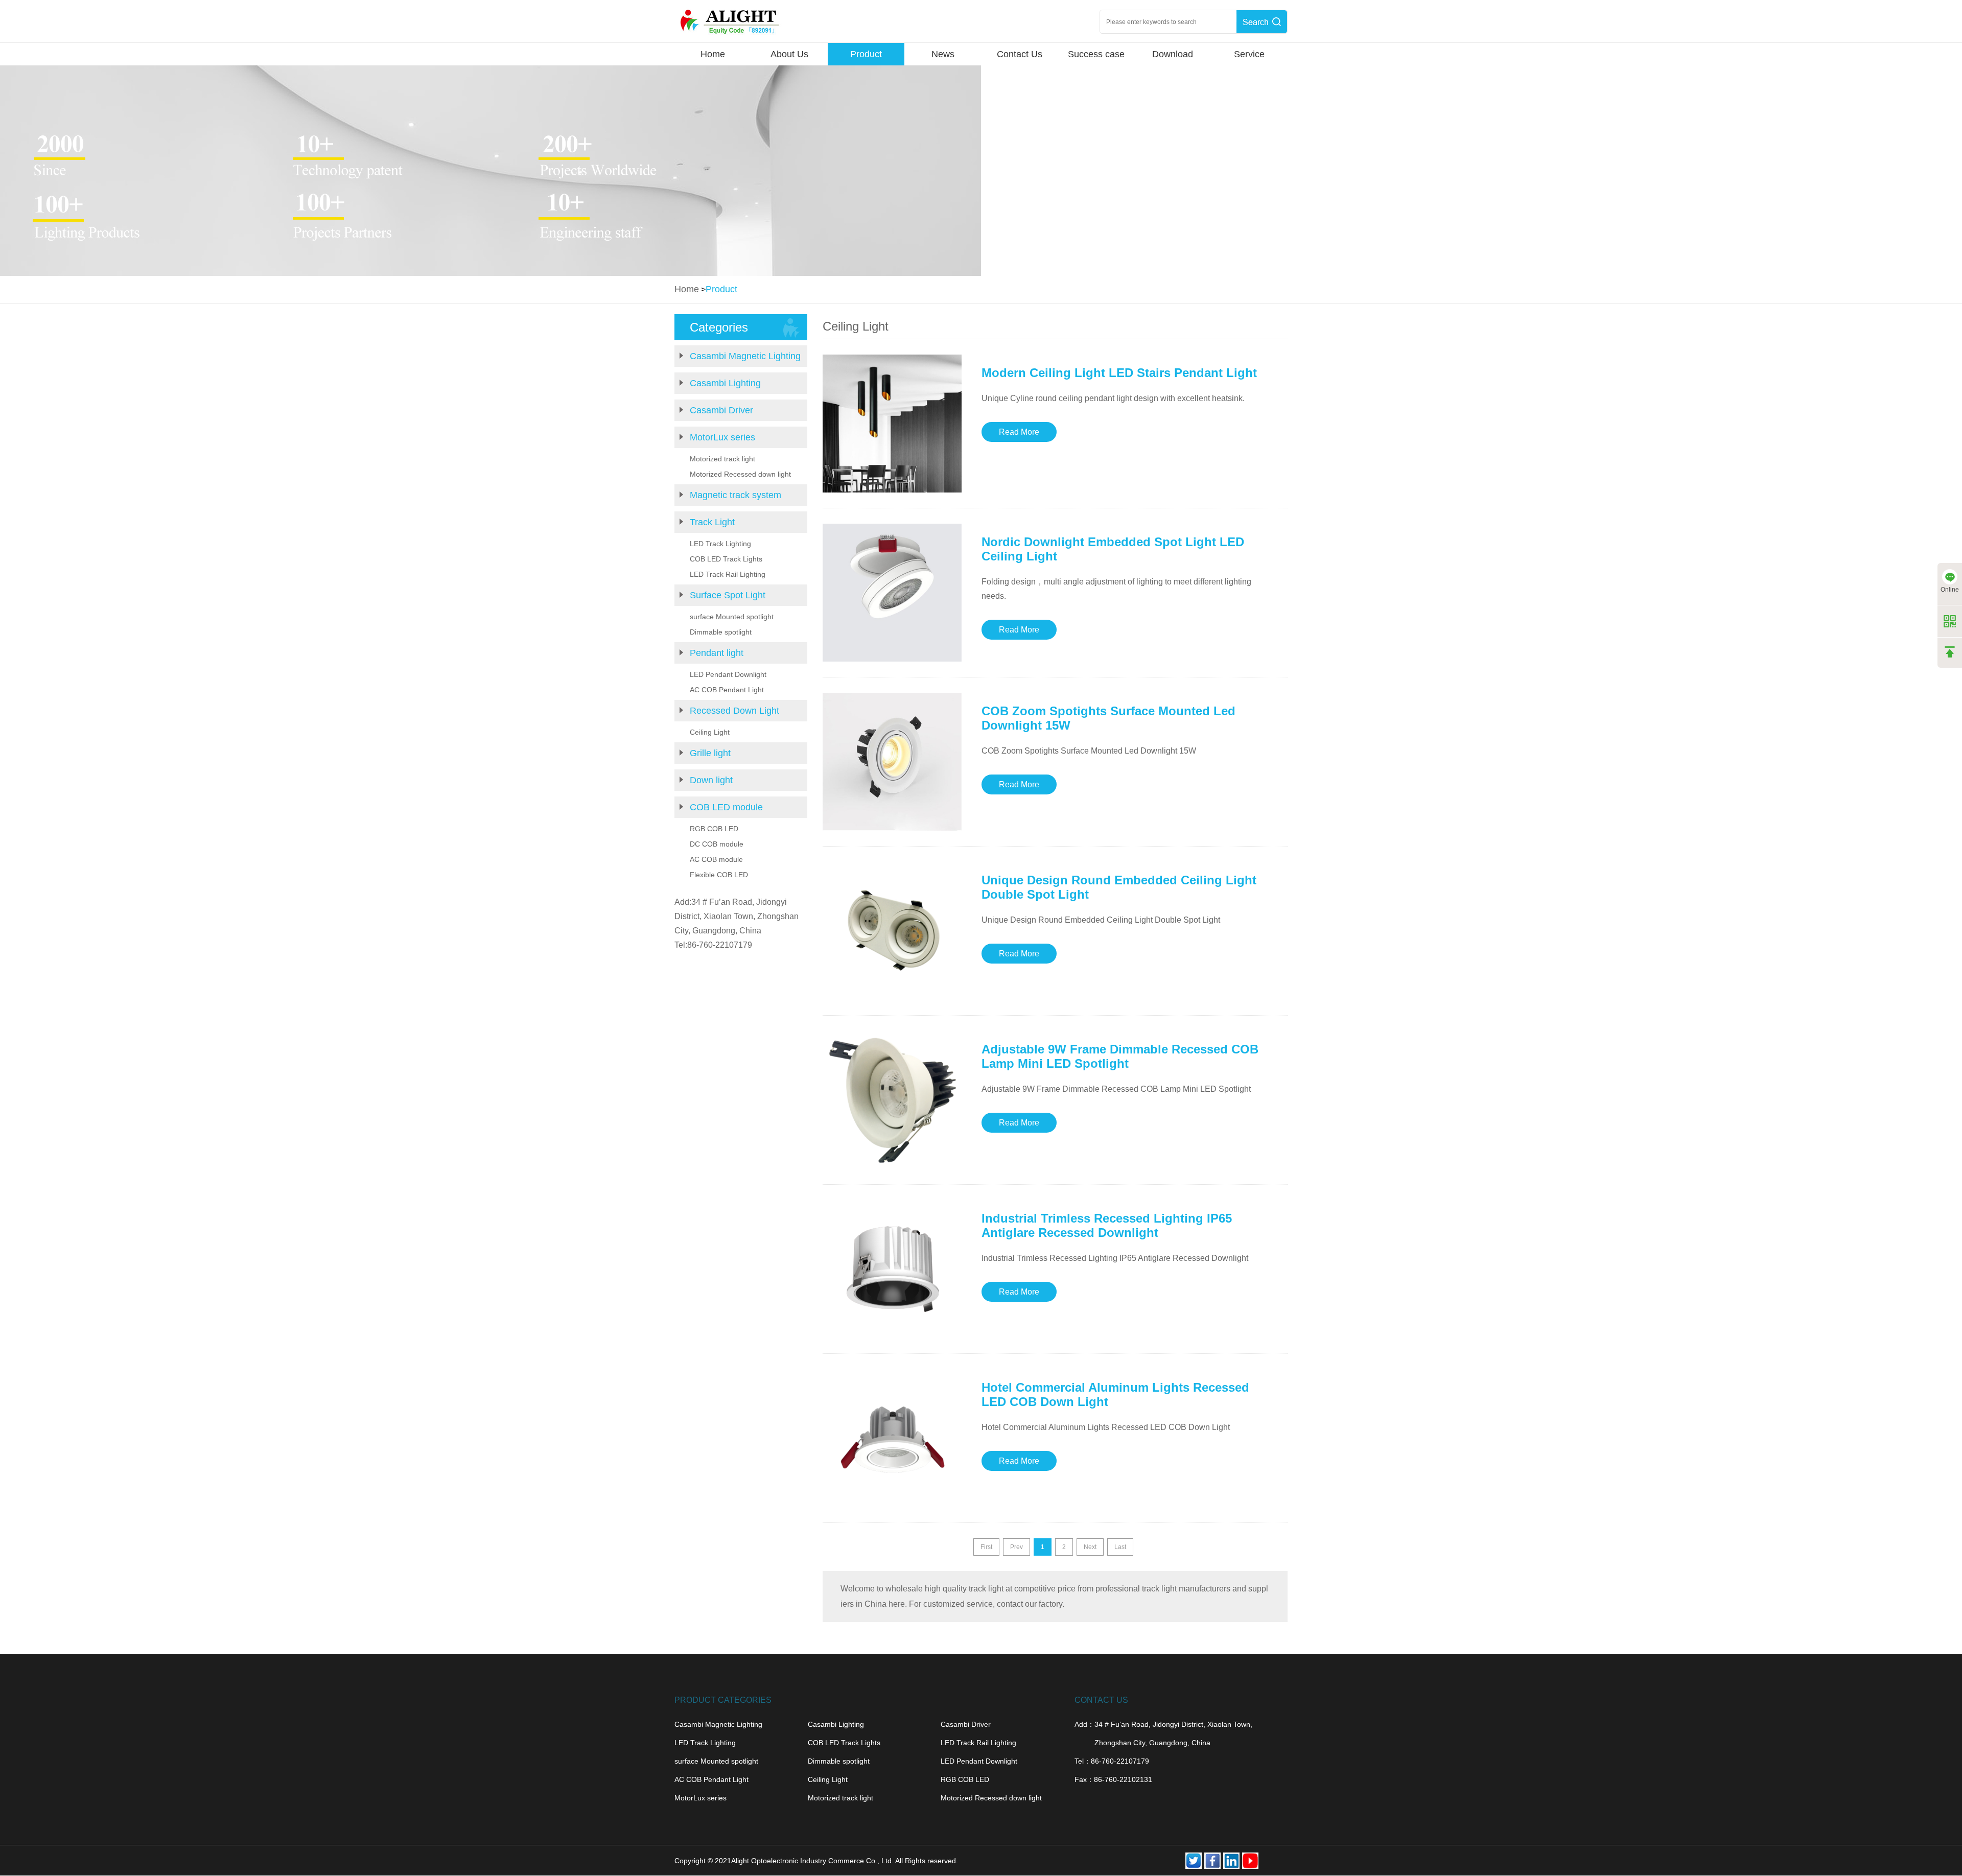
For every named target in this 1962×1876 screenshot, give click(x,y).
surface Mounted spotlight (732, 617)
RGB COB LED (714, 829)
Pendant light (717, 653)
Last (1120, 1547)
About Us (789, 54)
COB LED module (726, 807)
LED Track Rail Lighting (728, 574)
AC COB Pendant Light (727, 690)
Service (1249, 54)
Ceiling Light (710, 732)
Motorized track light (722, 459)
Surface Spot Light (728, 595)
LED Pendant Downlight (728, 674)
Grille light (710, 753)
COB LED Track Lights (726, 559)
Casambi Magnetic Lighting (745, 356)
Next (1090, 1547)
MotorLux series (722, 437)
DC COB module (717, 844)
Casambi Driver (721, 410)
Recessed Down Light (734, 711)
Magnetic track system (735, 495)
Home (713, 54)
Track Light (712, 522)
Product (866, 54)
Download (1173, 54)
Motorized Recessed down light (740, 474)
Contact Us (1020, 54)
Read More (1019, 432)
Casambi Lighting (725, 383)
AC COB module (716, 859)
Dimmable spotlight (721, 632)
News (943, 54)
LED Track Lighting (720, 544)
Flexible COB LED (719, 875)
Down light (711, 780)
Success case (1096, 54)
